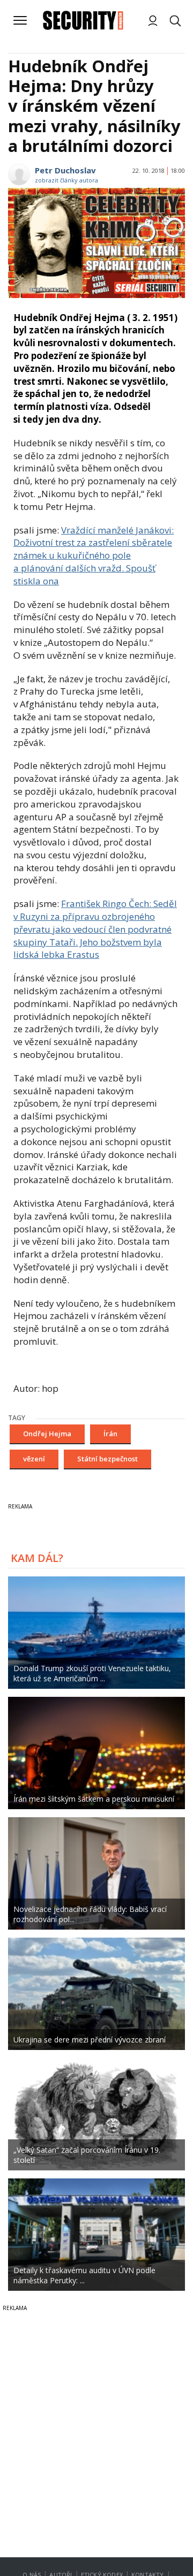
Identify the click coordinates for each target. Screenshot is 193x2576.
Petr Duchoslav (65, 170)
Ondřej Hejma (47, 1434)
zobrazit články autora (66, 180)
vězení (34, 1459)
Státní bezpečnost (107, 1459)
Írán (110, 1434)
